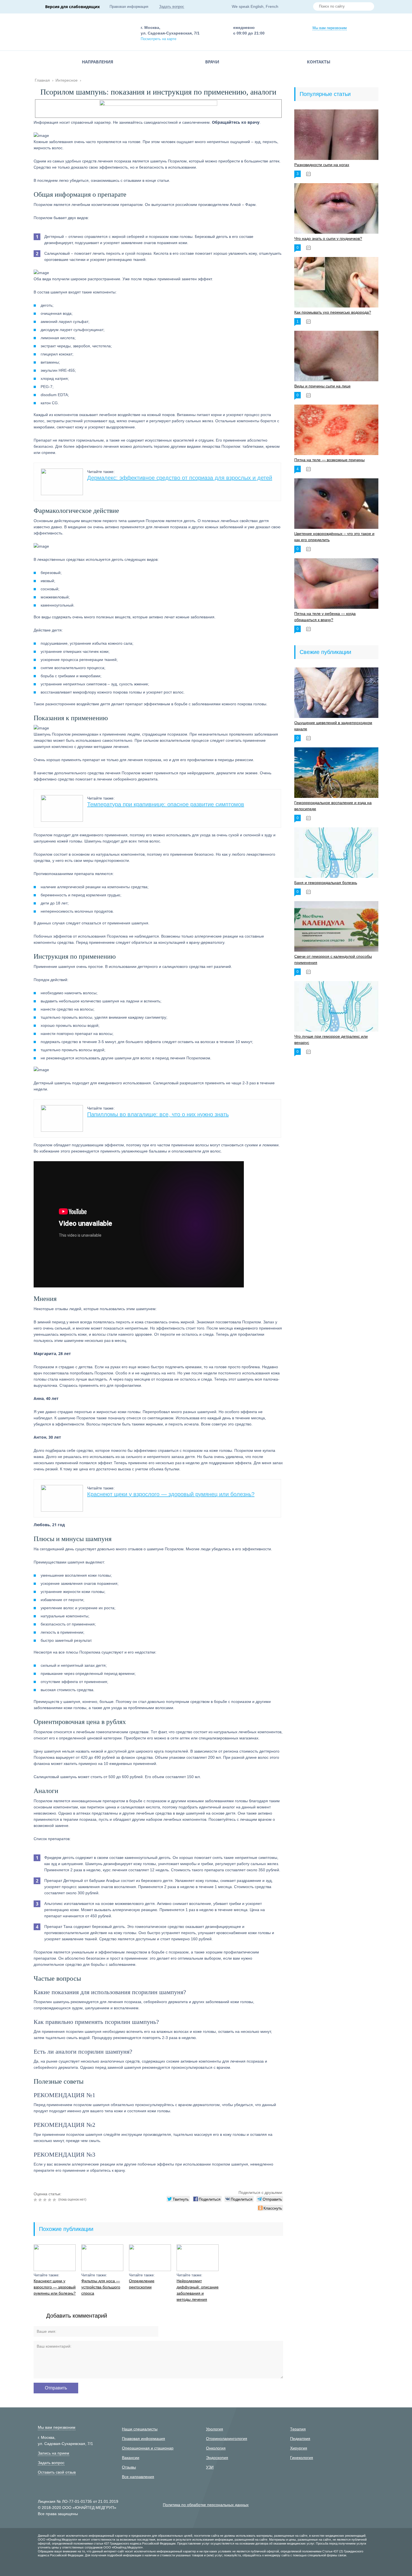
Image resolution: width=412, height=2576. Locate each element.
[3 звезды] (46, 2200)
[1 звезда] (36, 2200)
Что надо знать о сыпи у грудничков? (328, 238)
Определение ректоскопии (142, 2284)
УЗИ (210, 2467)
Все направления (138, 2477)
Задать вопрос (172, 7)
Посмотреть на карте (158, 39)
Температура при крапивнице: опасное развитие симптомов (166, 804)
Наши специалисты (140, 2429)
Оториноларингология (227, 2439)
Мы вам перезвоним (330, 28)
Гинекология (302, 2458)
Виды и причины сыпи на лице (322, 386)
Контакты (319, 62)
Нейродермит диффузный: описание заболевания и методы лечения (198, 2290)
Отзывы (129, 2467)
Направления (98, 62)
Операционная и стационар (148, 2448)
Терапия (298, 2429)
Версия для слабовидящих (72, 7)
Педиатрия (300, 2439)
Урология (215, 2429)
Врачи (212, 62)
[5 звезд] (55, 2200)
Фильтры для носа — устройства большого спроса (101, 2287)
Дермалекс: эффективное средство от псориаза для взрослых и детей (180, 478)
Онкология (216, 2448)
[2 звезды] (41, 2200)
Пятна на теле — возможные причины (329, 460)
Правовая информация (129, 7)
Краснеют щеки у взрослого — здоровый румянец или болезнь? (171, 1494)
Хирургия (299, 2448)
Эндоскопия (217, 2458)
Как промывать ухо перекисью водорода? (333, 312)
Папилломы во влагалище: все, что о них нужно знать (158, 1114)
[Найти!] (368, 7)
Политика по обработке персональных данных (206, 2505)
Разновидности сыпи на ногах (322, 165)
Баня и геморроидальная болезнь (326, 883)
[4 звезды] (50, 2200)
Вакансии (131, 2458)
